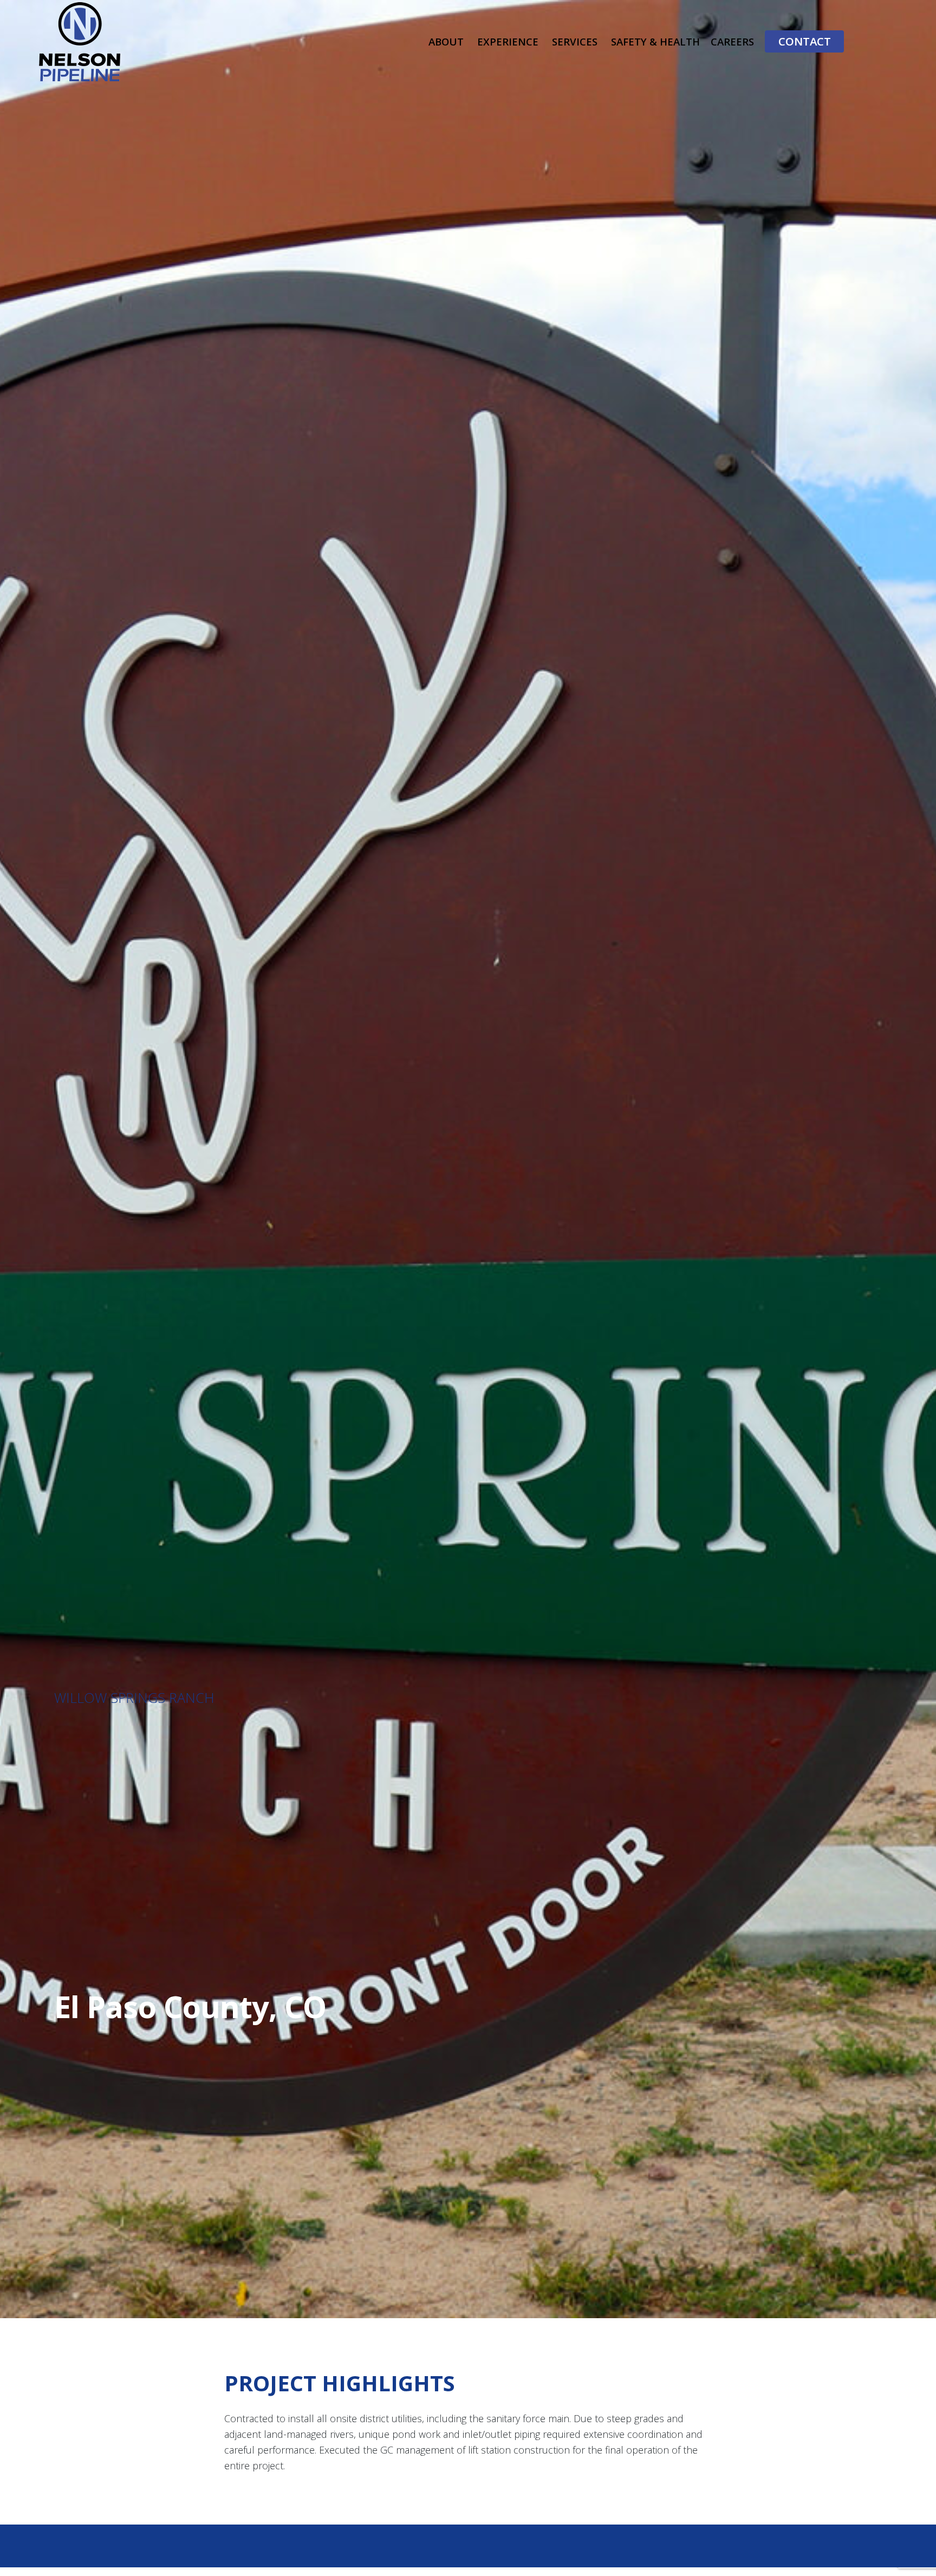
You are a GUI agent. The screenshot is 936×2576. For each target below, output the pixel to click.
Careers (732, 41)
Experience (508, 41)
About (446, 41)
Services (575, 41)
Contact (805, 41)
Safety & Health (655, 41)
